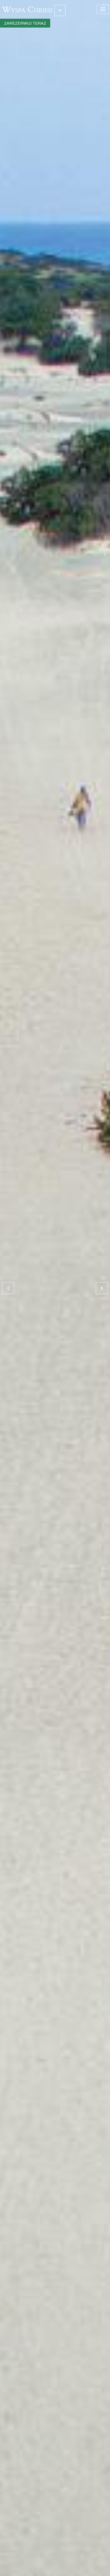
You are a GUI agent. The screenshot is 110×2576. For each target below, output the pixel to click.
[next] (102, 1288)
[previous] (8, 1288)
